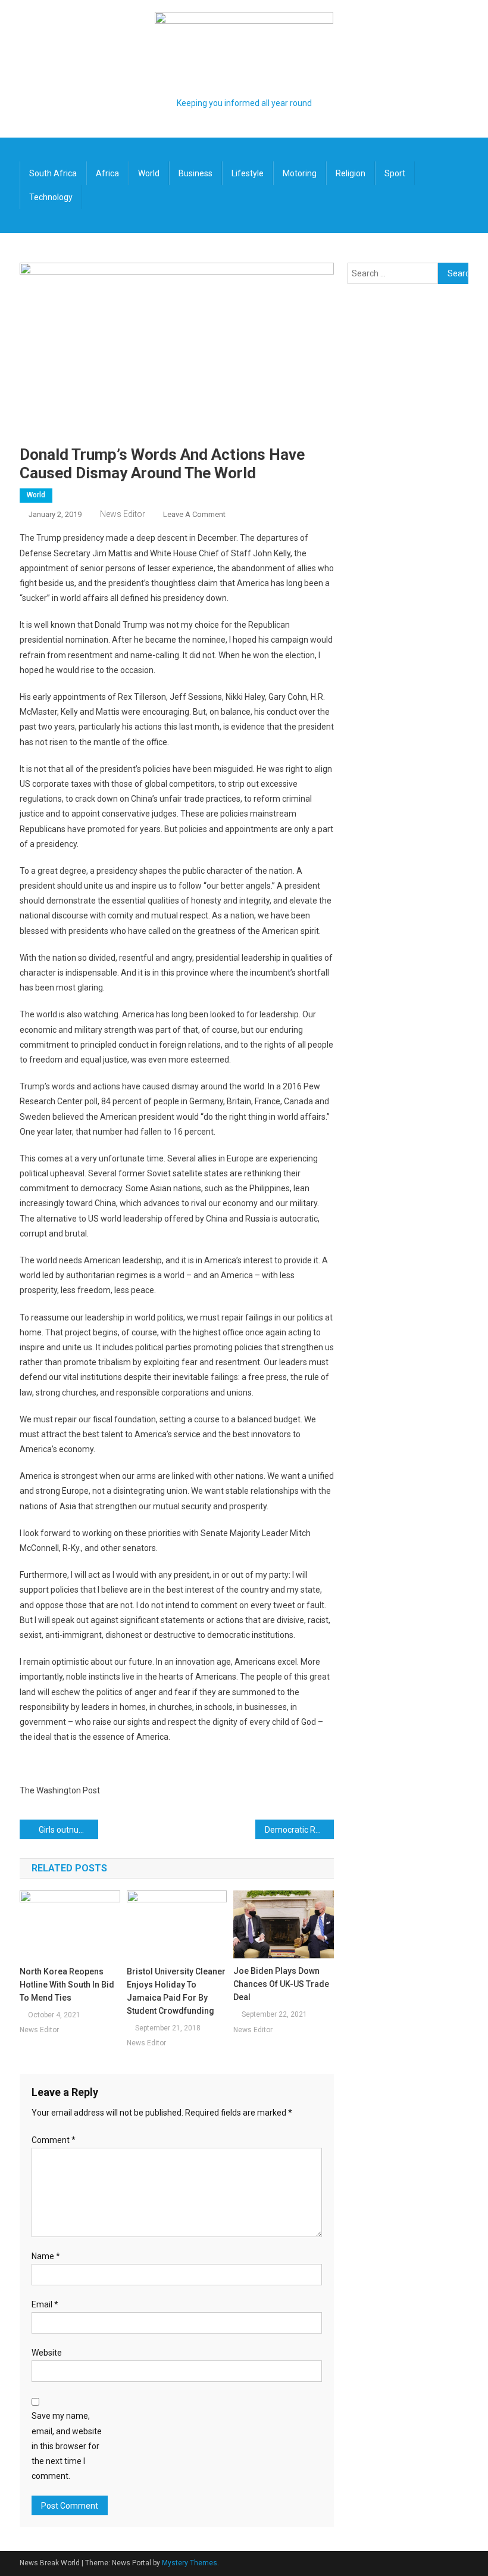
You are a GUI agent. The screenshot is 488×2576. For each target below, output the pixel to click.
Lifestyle (248, 173)
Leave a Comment (194, 514)
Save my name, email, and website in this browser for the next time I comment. (67, 2446)
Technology (51, 197)
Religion (351, 173)
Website (47, 2353)
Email (45, 2304)
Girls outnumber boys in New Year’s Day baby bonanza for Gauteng (68, 1830)
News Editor (123, 514)
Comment (54, 2140)
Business (195, 173)
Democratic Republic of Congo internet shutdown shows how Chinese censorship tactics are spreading (299, 1830)
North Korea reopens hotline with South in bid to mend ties (67, 1985)
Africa (107, 173)
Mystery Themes (190, 2563)
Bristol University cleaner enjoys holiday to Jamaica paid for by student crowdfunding (176, 1991)
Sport (395, 173)
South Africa (53, 173)
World (149, 173)
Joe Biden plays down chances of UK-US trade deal (281, 1984)
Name (46, 2256)
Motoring (300, 173)
